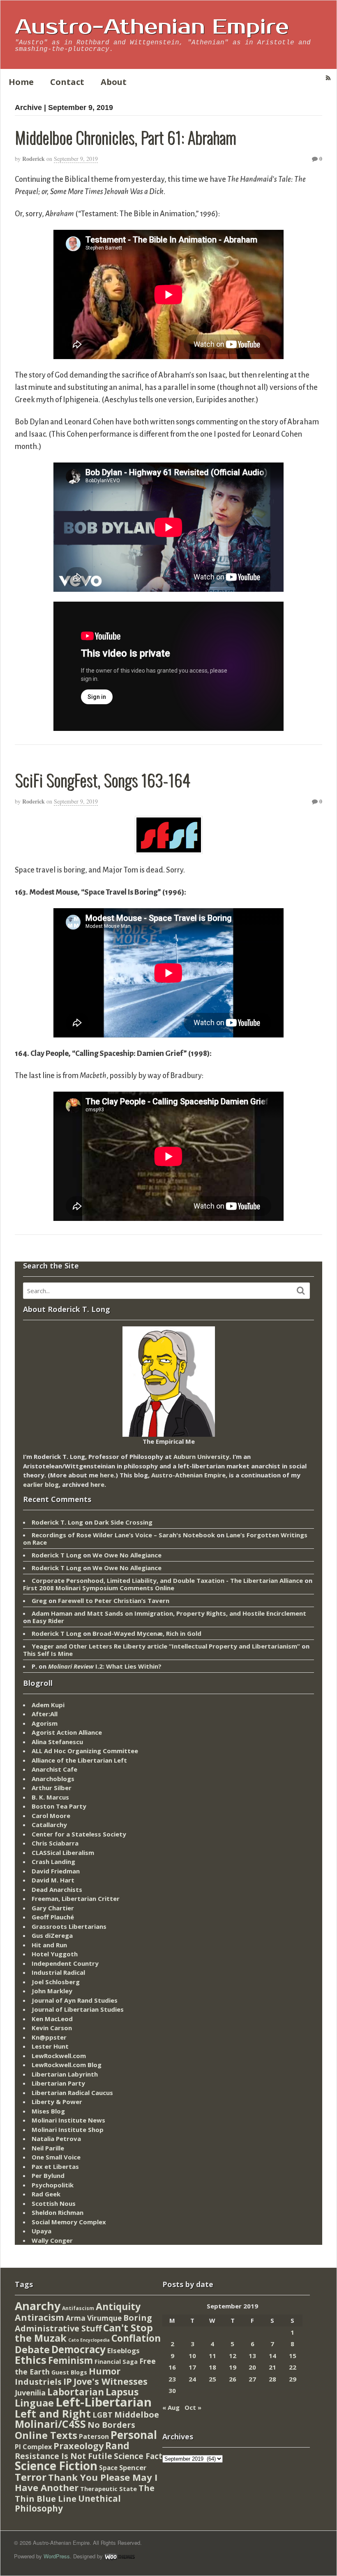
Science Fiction (56, 2466)
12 (233, 2356)
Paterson (94, 2436)
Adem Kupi (48, 1705)
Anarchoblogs (53, 1779)
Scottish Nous (54, 2203)
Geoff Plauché (53, 1917)
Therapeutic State (108, 2489)
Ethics (31, 2360)
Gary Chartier (53, 1908)
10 (192, 2356)
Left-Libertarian (104, 2402)
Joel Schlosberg (56, 1982)
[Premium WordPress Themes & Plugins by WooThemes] (120, 2556)
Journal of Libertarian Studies (78, 2009)
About (114, 82)
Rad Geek (46, 2194)
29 (293, 2379)
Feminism (70, 2360)
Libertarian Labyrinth (65, 2074)
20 (252, 2367)
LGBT (103, 2415)
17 (192, 2367)
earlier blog (41, 1484)
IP (68, 2381)
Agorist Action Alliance (67, 1732)
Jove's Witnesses (111, 2381)
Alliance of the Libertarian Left (79, 1760)
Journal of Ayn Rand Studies (75, 2000)
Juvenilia (30, 2393)
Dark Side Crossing (123, 1522)
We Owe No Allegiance (127, 1555)
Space (108, 2468)
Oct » (193, 2407)
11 (212, 2356)
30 (172, 2391)
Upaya (42, 2231)
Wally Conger (52, 2240)
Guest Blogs (69, 2372)
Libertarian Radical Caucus (72, 2093)
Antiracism (39, 2317)
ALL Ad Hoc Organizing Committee (85, 1751)
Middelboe (137, 2415)
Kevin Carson (52, 2028)
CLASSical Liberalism (63, 1852)
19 (233, 2367)
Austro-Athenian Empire (152, 27)
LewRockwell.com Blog (67, 2065)
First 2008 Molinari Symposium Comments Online (99, 1588)
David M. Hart (53, 1880)
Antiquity (118, 2307)
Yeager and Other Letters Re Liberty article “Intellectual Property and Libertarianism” (166, 1646)
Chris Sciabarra (55, 1843)
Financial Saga (116, 2362)
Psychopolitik (53, 2185)
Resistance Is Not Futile (63, 2456)
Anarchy (38, 2306)
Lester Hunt (50, 2046)
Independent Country (65, 1963)
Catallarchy (49, 1825)
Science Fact (138, 2456)
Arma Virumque (94, 2318)
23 (172, 2379)
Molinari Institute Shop (68, 2129)
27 (252, 2379)
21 (272, 2367)
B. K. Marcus (50, 1797)
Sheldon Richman (58, 2212)
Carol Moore (51, 1816)
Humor (105, 2371)
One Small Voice (56, 2157)
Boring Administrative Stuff (83, 2323)
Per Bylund (48, 2175)
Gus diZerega (52, 1935)
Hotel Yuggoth (55, 1954)
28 (272, 2379)
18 (212, 2367)
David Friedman (56, 1871)
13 (252, 2356)
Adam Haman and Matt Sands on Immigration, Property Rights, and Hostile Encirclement (169, 1613)
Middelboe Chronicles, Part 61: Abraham (125, 137)
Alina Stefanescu (57, 1742)
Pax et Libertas (55, 2166)
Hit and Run (49, 1945)
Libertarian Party (58, 2083)
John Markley (52, 1991)
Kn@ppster (49, 2037)
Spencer (133, 2467)
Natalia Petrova (56, 2139)
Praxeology (78, 2446)
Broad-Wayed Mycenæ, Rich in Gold (147, 1633)
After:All (45, 1714)
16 (172, 2367)
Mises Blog (48, 2111)
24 (192, 2379)
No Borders (111, 2425)
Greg (39, 1601)
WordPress (57, 2556)
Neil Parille (48, 2148)
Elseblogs (123, 2350)
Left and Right (53, 2413)
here (107, 1475)
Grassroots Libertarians (69, 1926)
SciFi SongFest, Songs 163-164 (103, 780)
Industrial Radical (58, 1972)
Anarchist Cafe (54, 1769)
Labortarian (76, 2392)
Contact (67, 82)
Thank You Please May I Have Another (86, 2482)
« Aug (171, 2407)
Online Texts (46, 2435)
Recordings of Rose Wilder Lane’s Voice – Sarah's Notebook (123, 1535)
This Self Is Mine (48, 1653)
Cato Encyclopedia (89, 2340)
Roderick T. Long (57, 1522)
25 (212, 2379)
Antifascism (78, 2308)
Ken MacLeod (52, 2019)
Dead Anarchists (57, 1889)
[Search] (301, 1291)
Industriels (38, 2381)
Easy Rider (48, 1621)
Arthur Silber (52, 1788)
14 (272, 2356)
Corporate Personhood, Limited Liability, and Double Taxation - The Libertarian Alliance (167, 1580)
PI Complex (33, 2447)
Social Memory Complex (69, 2222)
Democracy (78, 2349)
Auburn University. (202, 1456)
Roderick (33, 159)
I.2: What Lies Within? (105, 1666)
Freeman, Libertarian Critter (76, 1898)
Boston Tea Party (59, 1806)
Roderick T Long (57, 1555)
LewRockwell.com (59, 2056)
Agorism (45, 1723)
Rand (117, 2445)
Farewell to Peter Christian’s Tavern (114, 1601)
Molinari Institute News (68, 2120)
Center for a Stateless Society (79, 1834)
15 (293, 2356)
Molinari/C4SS (50, 2424)
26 (233, 2379)
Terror (31, 2477)
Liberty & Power (57, 2102)
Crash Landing (53, 1862)
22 (293, 2367)
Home (21, 82)
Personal (134, 2435)
